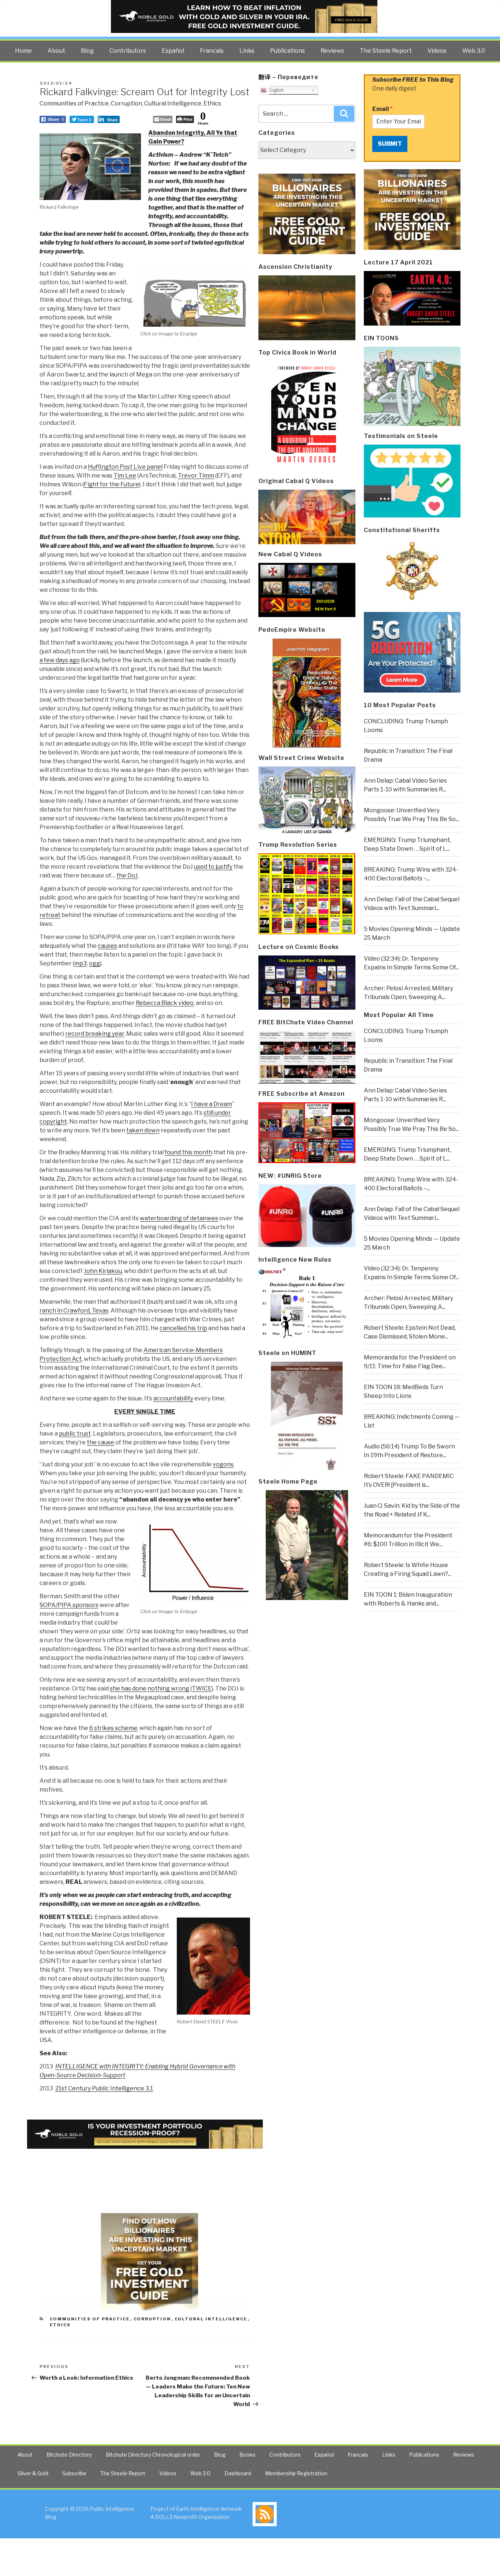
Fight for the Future (111, 484)
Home (23, 51)
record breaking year (95, 1034)
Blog (87, 51)
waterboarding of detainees (179, 1218)
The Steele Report (386, 51)
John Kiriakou (103, 1271)
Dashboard (238, 2473)
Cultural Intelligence (173, 103)
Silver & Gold (33, 2473)
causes (107, 946)
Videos (437, 51)
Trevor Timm (196, 476)
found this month (189, 1152)
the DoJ (127, 875)
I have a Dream (212, 1104)
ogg (94, 963)
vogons (223, 1464)
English (275, 90)
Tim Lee (125, 476)
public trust (75, 1434)
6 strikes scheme (113, 1728)
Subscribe (74, 2473)
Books (247, 2455)
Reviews (332, 51)
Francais (212, 51)
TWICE (202, 1688)
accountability (173, 1398)
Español (173, 51)
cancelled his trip (183, 1328)
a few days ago (60, 660)
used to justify (213, 867)
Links (247, 51)
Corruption (126, 103)
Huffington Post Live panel (125, 467)
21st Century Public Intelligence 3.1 (104, 2088)
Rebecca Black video (165, 1003)
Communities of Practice (74, 103)
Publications (288, 51)
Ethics (212, 103)
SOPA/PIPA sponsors (69, 1605)
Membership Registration (296, 2473)
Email (383, 109)
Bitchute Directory (69, 2455)
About (56, 51)
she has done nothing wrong (150, 1688)
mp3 (81, 963)
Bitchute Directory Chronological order (153, 2455)
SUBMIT (390, 144)
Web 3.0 (474, 51)
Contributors (128, 51)
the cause (100, 1442)
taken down (143, 1130)
